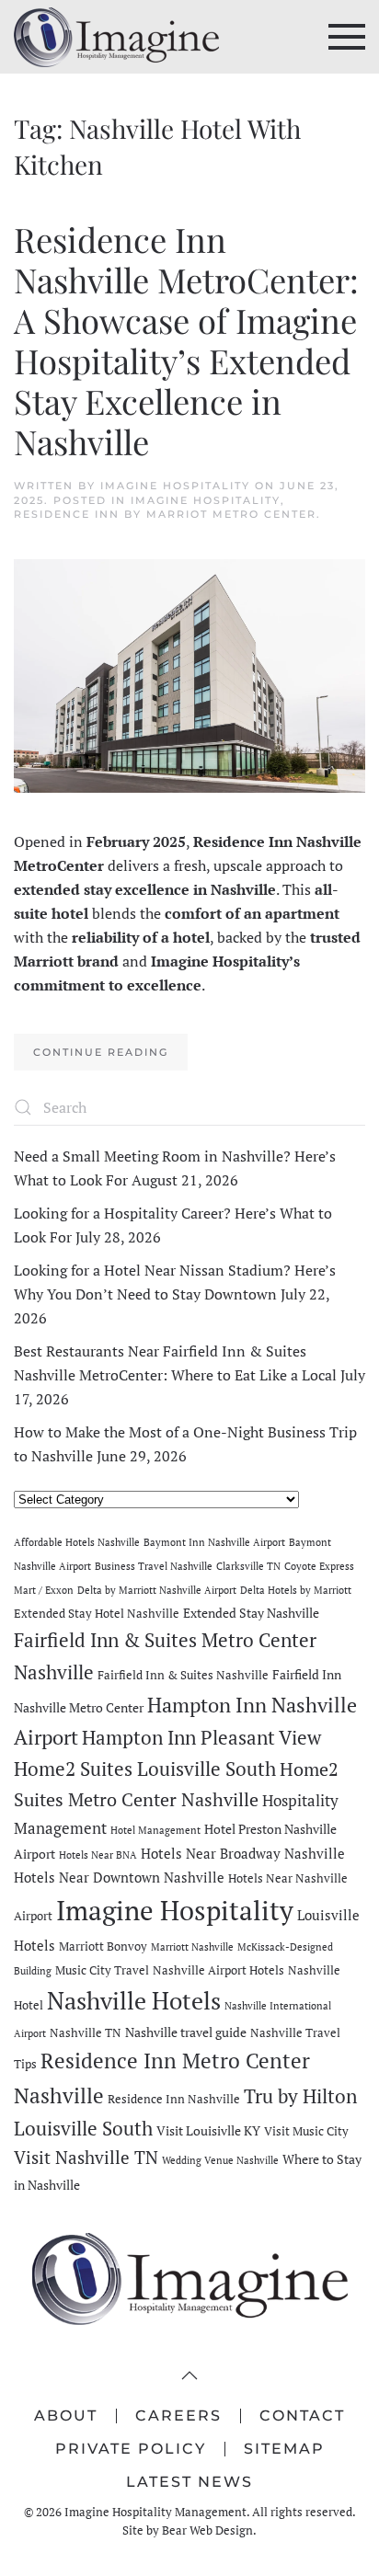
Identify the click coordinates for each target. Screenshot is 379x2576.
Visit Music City (306, 2131)
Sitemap (284, 2449)
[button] (347, 37)
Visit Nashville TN (86, 2157)
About (66, 2416)
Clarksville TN (248, 1566)
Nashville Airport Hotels (218, 1970)
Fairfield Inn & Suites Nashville (183, 1675)
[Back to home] (116, 37)
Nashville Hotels (134, 2000)
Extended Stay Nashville (251, 1613)
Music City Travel (102, 1970)
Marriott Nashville (192, 1947)
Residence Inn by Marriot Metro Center (165, 514)
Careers (178, 2416)
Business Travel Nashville (154, 1566)
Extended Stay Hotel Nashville (97, 1614)
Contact (302, 2416)
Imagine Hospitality (175, 486)
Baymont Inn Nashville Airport (214, 1542)
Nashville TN (86, 2033)
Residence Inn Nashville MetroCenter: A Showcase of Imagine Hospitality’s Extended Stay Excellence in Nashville (186, 339)
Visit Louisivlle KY (208, 2130)
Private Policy (131, 2449)
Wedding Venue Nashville (220, 2160)
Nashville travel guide (186, 2032)
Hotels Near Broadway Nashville (243, 1853)
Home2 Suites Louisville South (145, 1769)
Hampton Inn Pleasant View (201, 1737)
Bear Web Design (207, 2530)
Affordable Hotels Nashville (77, 1542)
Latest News (189, 2482)
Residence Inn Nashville (174, 2099)
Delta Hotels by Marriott (296, 1590)
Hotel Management (155, 1830)
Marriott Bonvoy (103, 1946)
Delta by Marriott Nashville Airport (157, 1590)
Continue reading (101, 1052)
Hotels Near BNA (98, 1855)
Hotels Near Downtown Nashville (119, 1877)
